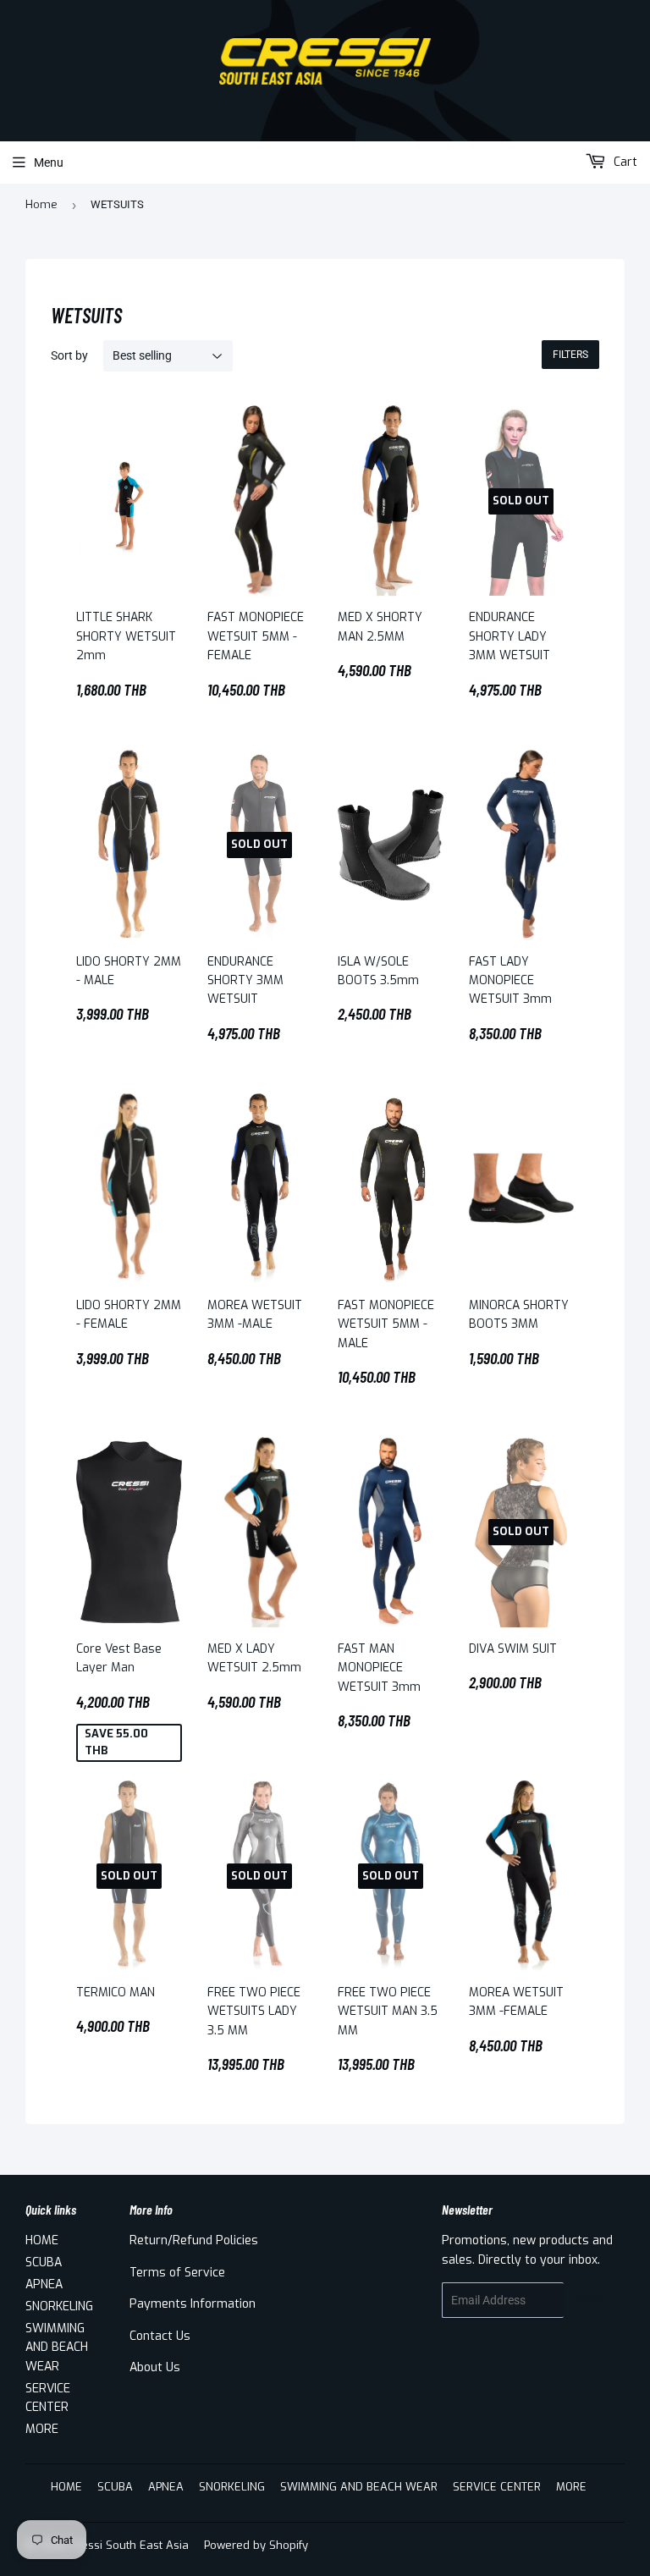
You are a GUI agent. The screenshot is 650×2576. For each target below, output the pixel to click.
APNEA (44, 2284)
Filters (570, 355)
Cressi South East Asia (129, 2545)
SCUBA (44, 2262)
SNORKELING (59, 2306)
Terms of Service (177, 2273)
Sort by (69, 355)
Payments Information (193, 2304)
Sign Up (594, 2300)
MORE (42, 2429)
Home (41, 204)
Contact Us (160, 2336)
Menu (49, 162)
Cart (624, 162)
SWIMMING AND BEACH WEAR (57, 2348)
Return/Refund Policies (194, 2240)
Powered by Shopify (256, 2545)
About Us (155, 2367)
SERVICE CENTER (497, 2487)
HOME (42, 2240)
